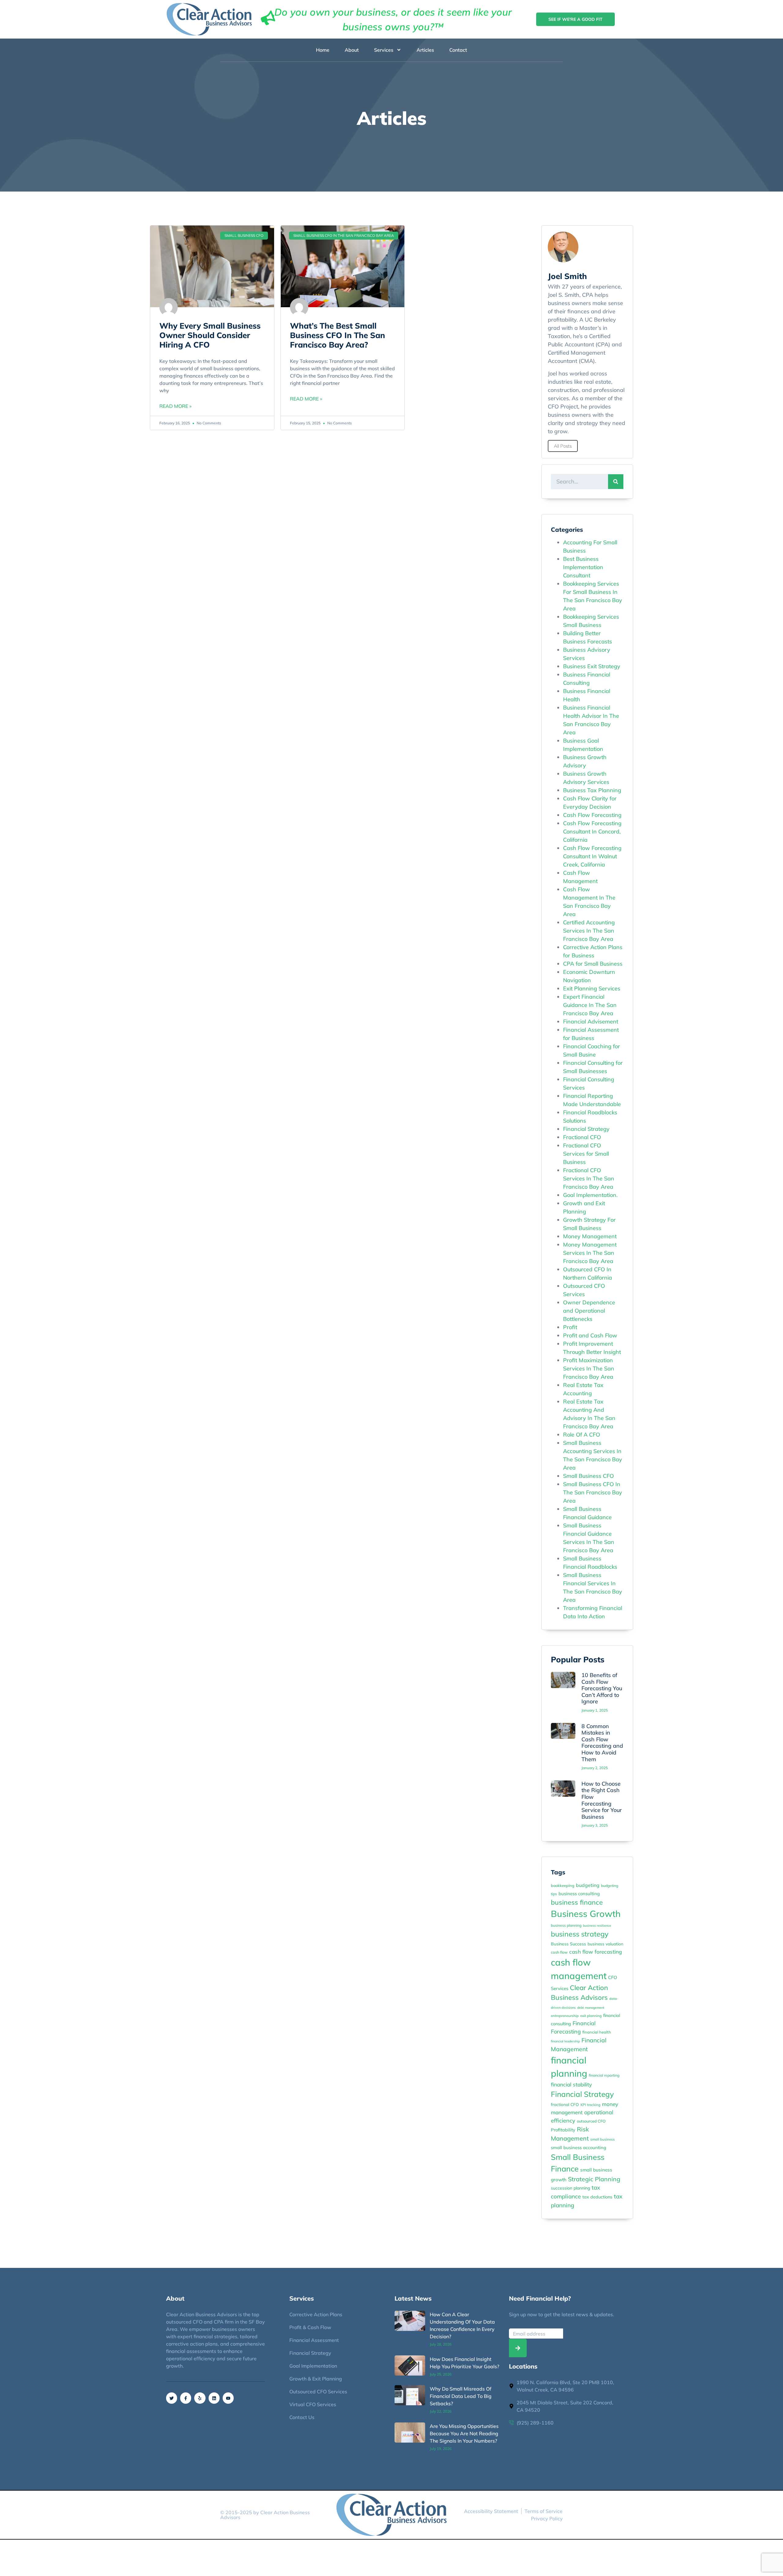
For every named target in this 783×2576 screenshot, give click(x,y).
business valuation (605, 1944)
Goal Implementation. (590, 1195)
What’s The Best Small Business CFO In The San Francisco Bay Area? (338, 335)
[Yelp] (200, 2398)
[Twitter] (172, 2398)
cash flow (559, 1952)
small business (603, 2139)
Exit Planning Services (592, 988)
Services (384, 50)
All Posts (563, 446)
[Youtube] (228, 2398)
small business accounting (579, 2147)
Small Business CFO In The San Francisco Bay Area (593, 1492)
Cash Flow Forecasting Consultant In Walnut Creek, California (592, 856)
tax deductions (597, 2197)
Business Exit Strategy (592, 666)
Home (323, 50)
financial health (597, 2032)
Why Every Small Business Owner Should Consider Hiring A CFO (210, 335)
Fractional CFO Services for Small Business (586, 1154)
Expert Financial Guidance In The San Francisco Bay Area (590, 1005)
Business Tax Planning (592, 790)
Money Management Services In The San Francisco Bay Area (590, 1253)
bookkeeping (563, 1885)
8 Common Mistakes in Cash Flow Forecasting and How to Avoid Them (602, 1743)
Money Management (590, 1236)
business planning (566, 1925)
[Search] (616, 482)
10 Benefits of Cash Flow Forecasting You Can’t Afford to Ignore (602, 1688)
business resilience (597, 1925)
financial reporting (604, 2075)
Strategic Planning (594, 2179)
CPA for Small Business (593, 964)
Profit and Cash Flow (590, 1335)
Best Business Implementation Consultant (583, 567)
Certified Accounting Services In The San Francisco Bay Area (589, 931)
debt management (591, 2007)
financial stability (571, 2084)
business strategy (580, 1934)
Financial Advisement (591, 1021)
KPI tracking (590, 2105)
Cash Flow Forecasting (592, 815)
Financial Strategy (586, 1129)
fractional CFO (565, 2104)
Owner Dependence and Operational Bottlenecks (589, 1311)
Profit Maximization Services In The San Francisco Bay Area (589, 1368)
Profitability (563, 2130)
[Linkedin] (214, 2398)
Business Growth (586, 1914)
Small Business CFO (588, 1476)
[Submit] (518, 2348)
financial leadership (565, 2041)
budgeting (588, 1885)
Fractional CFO (582, 1137)
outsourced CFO (591, 2121)
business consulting (579, 1894)
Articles (425, 50)
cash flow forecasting (596, 1952)
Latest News (413, 2298)
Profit (570, 1327)
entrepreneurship (565, 2016)
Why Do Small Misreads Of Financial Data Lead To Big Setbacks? (461, 2396)
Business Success (568, 1944)
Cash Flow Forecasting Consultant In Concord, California (592, 831)
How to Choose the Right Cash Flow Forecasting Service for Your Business (602, 1800)
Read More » (175, 406)
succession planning (570, 2188)
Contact (458, 50)
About (352, 50)
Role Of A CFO (582, 1435)
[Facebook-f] (186, 2398)
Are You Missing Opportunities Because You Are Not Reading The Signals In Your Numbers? (464, 2433)
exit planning (591, 2016)
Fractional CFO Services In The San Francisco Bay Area (589, 1178)
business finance (577, 1902)
